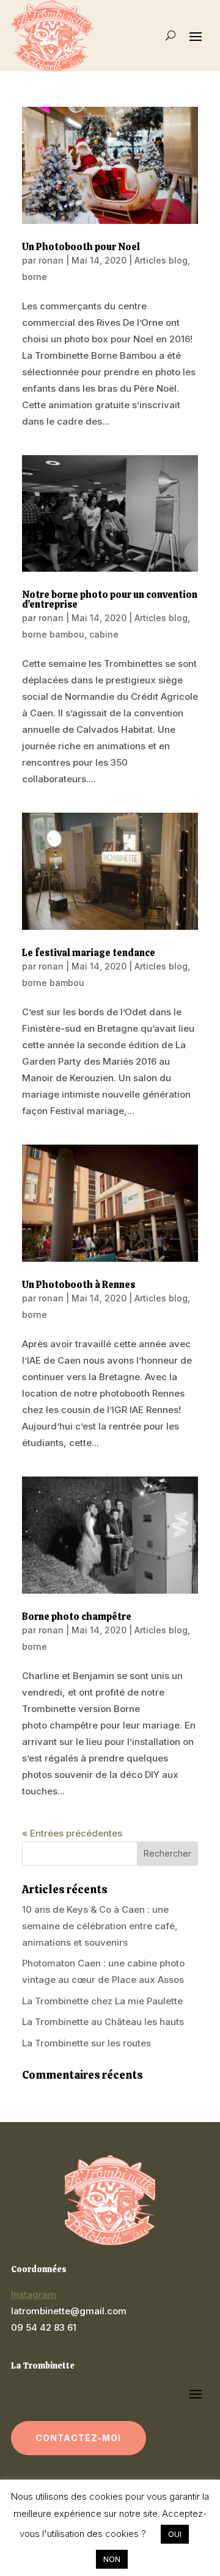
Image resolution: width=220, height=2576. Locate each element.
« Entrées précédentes (72, 1833)
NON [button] (112, 2559)
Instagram (34, 2294)
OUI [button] (175, 2534)
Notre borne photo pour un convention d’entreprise (110, 599)
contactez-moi (79, 2438)
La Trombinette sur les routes (86, 2043)
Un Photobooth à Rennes (79, 1285)
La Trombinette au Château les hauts (103, 2022)
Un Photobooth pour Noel (81, 247)
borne (35, 277)
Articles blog (161, 260)
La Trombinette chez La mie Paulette (102, 2001)
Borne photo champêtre (77, 1617)
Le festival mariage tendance (89, 953)
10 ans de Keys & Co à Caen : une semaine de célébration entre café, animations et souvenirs (100, 1926)
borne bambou (53, 634)
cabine (104, 634)
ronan (51, 260)
